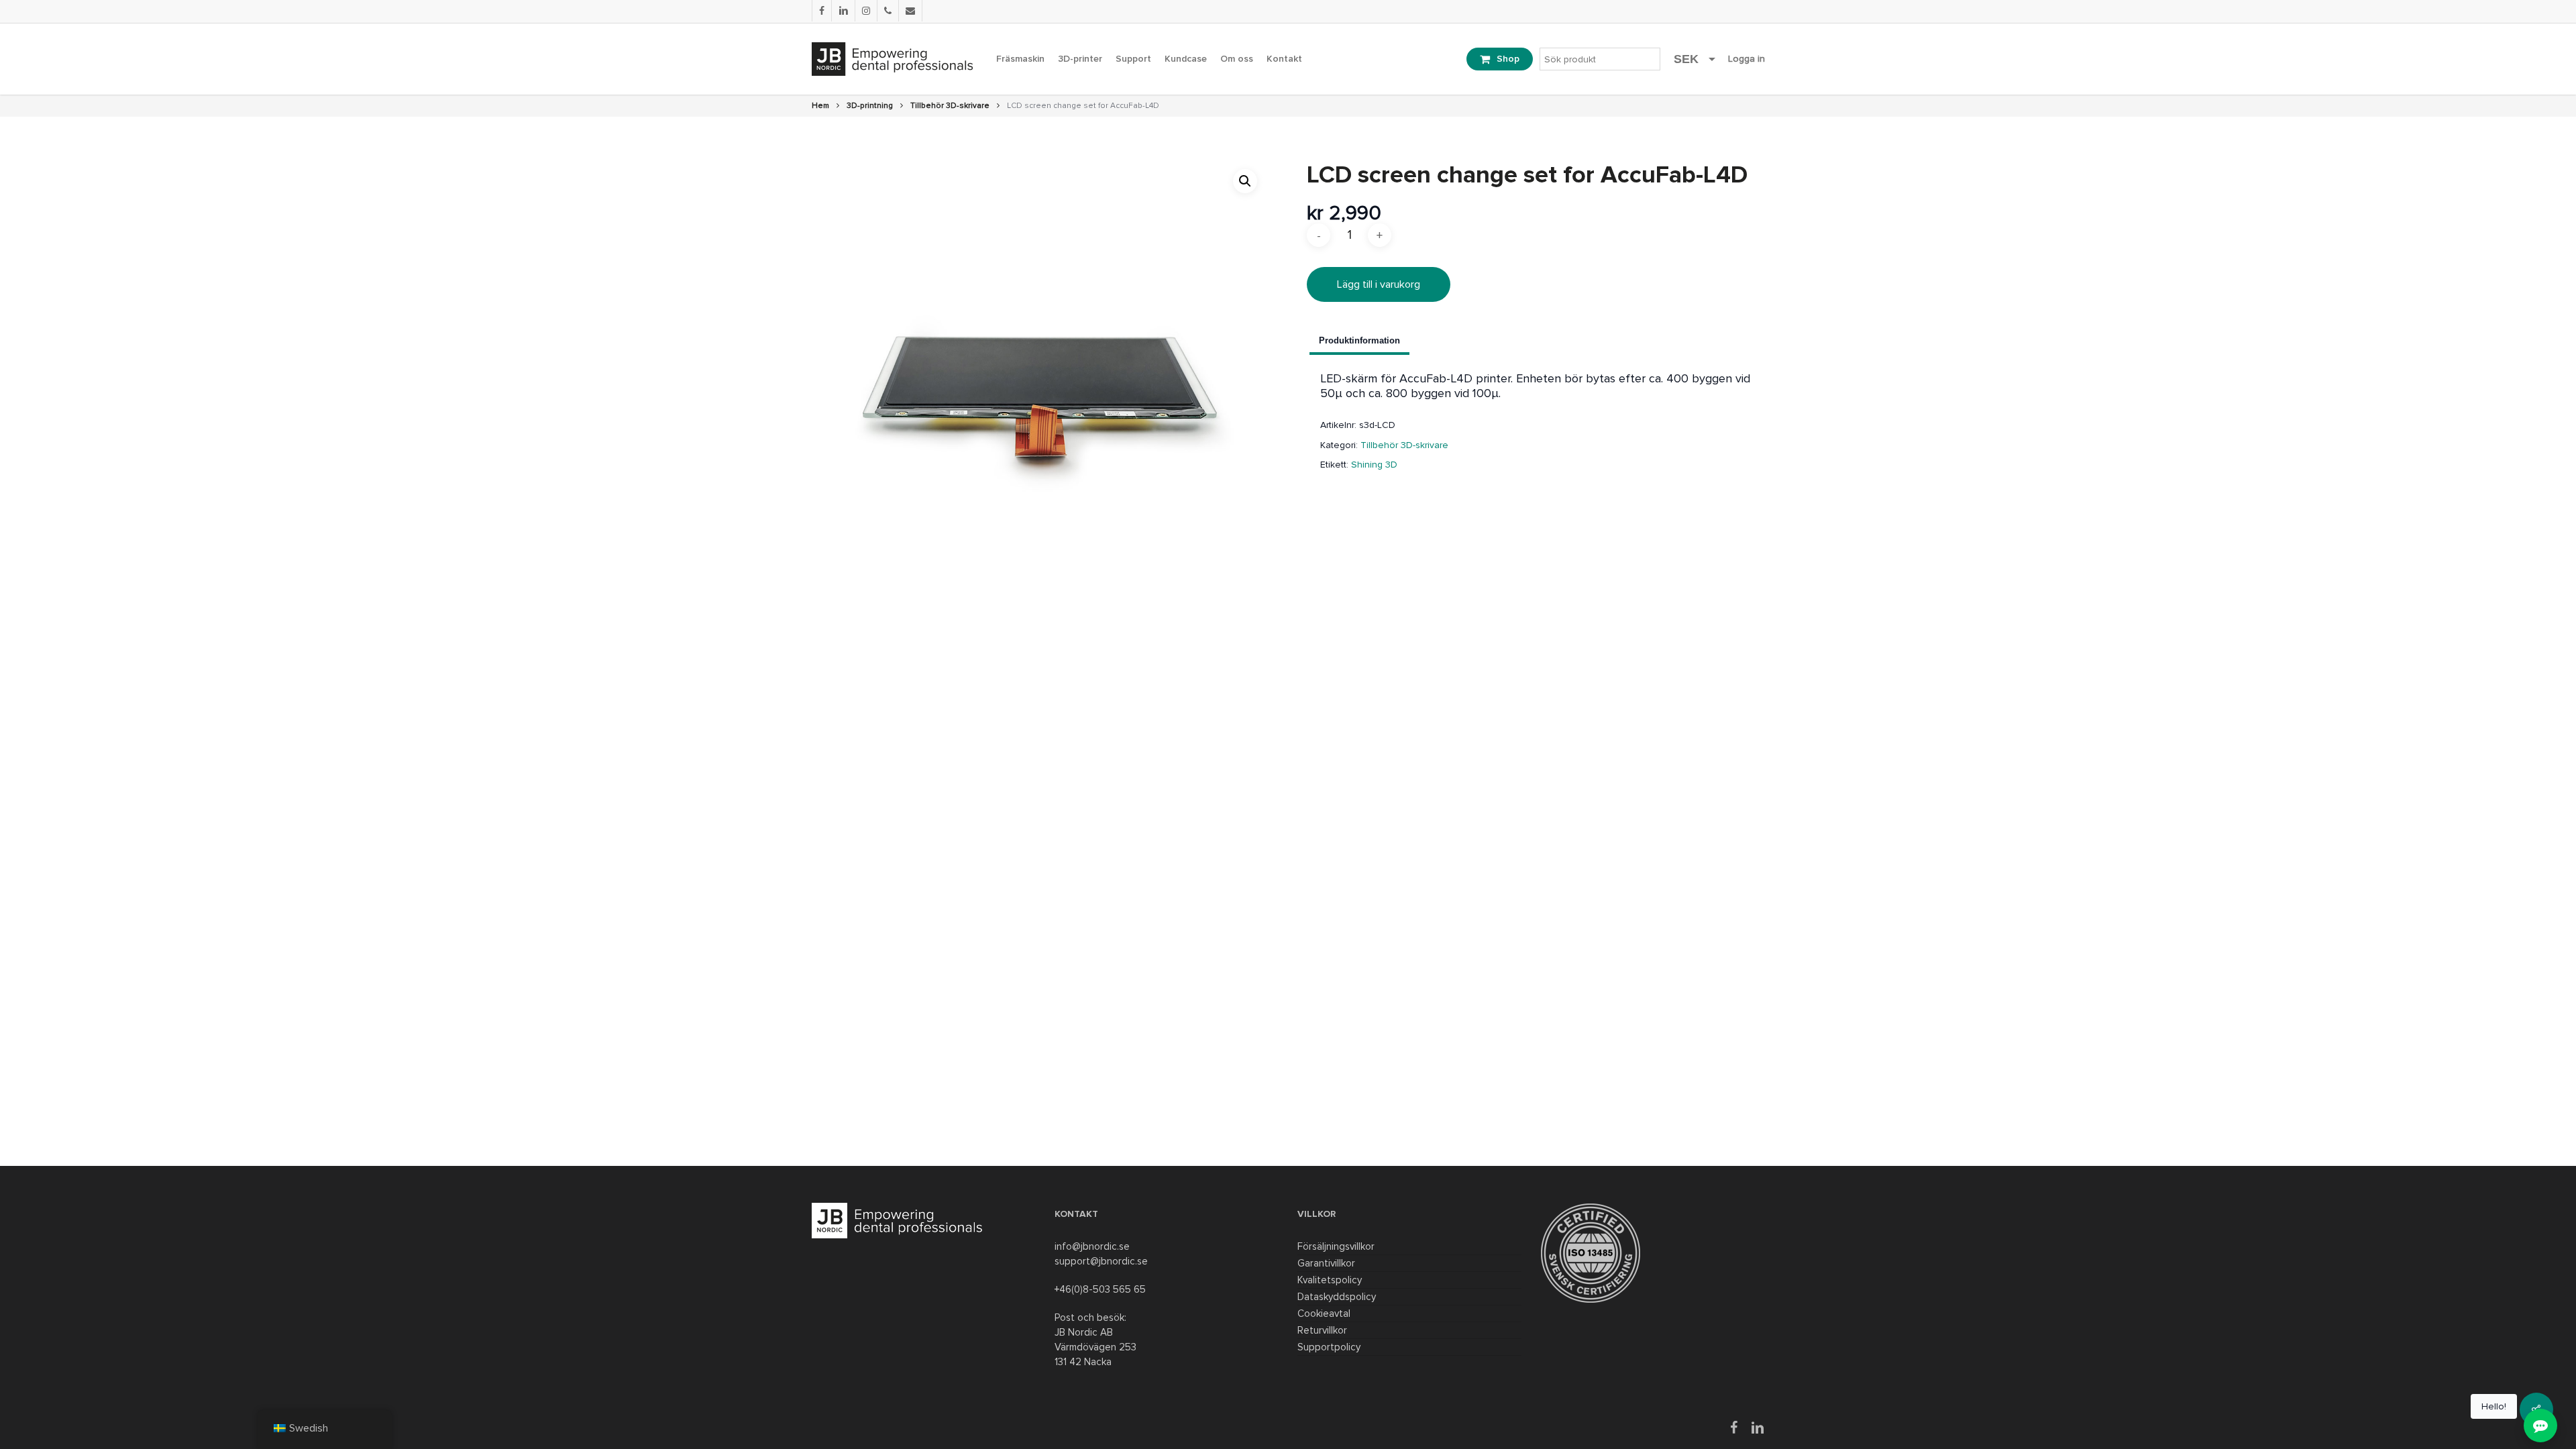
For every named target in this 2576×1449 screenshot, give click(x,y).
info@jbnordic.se (1092, 1246)
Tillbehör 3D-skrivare (950, 106)
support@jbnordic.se (1101, 1261)
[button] (1245, 181)
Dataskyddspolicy (1337, 1297)
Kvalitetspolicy (1330, 1280)
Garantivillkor (1326, 1263)
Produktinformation (1359, 340)
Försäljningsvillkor (1336, 1246)
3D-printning (870, 106)
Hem (820, 106)
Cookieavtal (1324, 1313)
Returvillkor (1322, 1330)
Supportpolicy (1329, 1347)
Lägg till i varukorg (1379, 284)
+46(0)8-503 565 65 (1100, 1289)
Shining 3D (1374, 465)
